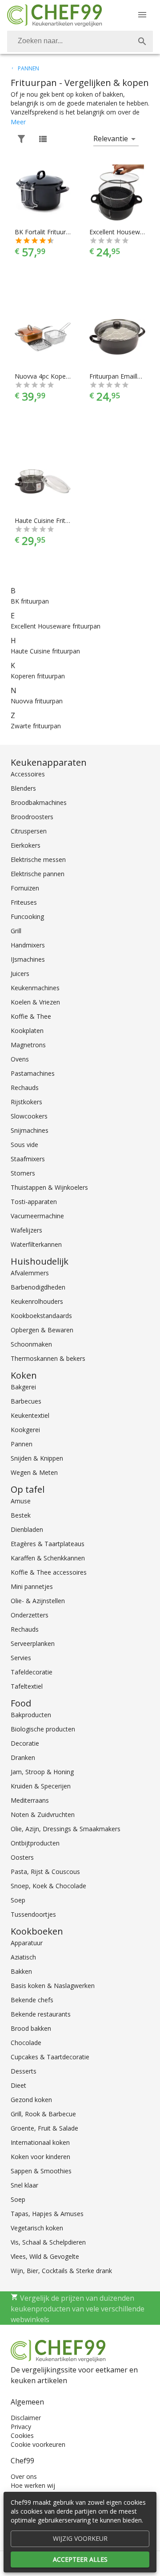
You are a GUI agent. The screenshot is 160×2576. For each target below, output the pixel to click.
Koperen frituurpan (38, 676)
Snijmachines (30, 1130)
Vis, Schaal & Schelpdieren (48, 2242)
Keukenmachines (35, 988)
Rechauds (25, 1088)
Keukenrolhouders (37, 1301)
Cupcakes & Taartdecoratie (50, 2057)
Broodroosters (32, 817)
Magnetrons (28, 1045)
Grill (16, 931)
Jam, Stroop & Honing (42, 1772)
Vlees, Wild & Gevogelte (45, 2256)
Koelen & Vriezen (35, 1002)
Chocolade (26, 2043)
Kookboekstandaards (41, 1316)
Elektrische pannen (38, 874)
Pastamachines (33, 1073)
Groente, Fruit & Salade (44, 2128)
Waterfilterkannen (36, 1244)
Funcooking (27, 917)
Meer (18, 122)
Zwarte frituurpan (36, 726)
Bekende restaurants (41, 2014)
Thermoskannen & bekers (48, 1358)
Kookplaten (27, 1031)
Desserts (24, 2071)
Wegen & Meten (34, 1472)
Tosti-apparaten (34, 1202)
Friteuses (24, 902)
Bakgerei (23, 1387)
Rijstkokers (26, 1102)
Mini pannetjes (32, 1586)
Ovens (20, 1059)
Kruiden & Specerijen (41, 1786)
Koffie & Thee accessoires (49, 1572)
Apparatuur (27, 1943)
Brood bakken (31, 2028)
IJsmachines (28, 959)
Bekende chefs (32, 2000)
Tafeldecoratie (32, 1672)
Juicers (20, 974)
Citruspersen (29, 831)
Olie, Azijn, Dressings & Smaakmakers (66, 1829)
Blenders (23, 788)
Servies (21, 1658)
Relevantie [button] (111, 139)
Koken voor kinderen (40, 2157)
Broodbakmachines (39, 802)
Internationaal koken (40, 2142)
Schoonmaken (31, 1344)
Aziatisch (23, 1957)
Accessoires (28, 774)
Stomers (23, 1173)
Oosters (22, 1857)
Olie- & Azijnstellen (38, 1601)
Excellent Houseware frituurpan (56, 626)
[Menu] (142, 15)
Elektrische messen (38, 859)
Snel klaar (24, 2185)
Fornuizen (25, 888)
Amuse (21, 1501)
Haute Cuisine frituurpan (45, 651)
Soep (18, 1900)
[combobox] (80, 41)
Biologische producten (43, 1729)
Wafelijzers (26, 1230)
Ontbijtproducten (35, 1843)
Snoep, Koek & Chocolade (48, 1886)
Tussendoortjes (33, 1914)
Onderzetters (30, 1615)
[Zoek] (142, 41)
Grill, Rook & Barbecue (43, 2114)
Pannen (22, 1444)
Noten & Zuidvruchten (43, 1815)
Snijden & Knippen (37, 1458)
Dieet (18, 2085)
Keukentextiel (30, 1415)
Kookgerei (25, 1430)
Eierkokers (26, 845)
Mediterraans (30, 1800)
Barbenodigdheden (38, 1287)
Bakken (21, 1971)
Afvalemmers (30, 1273)
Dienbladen (27, 1529)
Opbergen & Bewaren (42, 1330)
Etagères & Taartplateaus (48, 1544)
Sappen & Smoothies (41, 2171)
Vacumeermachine (37, 1216)
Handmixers (28, 945)
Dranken (23, 1757)
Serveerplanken (33, 1643)
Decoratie (25, 1743)
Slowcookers (29, 1116)
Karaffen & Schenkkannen (48, 1558)
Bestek (21, 1515)
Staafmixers (28, 1159)
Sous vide (24, 1145)
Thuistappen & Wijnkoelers (49, 1187)
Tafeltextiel (27, 1686)
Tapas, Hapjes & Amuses (47, 2214)
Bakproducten (31, 1715)
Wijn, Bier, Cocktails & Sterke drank (61, 2271)
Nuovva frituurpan (37, 701)
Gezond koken (31, 2100)
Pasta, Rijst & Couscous (45, 1872)
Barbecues (26, 1401)
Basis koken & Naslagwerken (53, 1986)
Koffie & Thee (31, 1016)
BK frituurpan (30, 601)
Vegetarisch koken (37, 2228)
